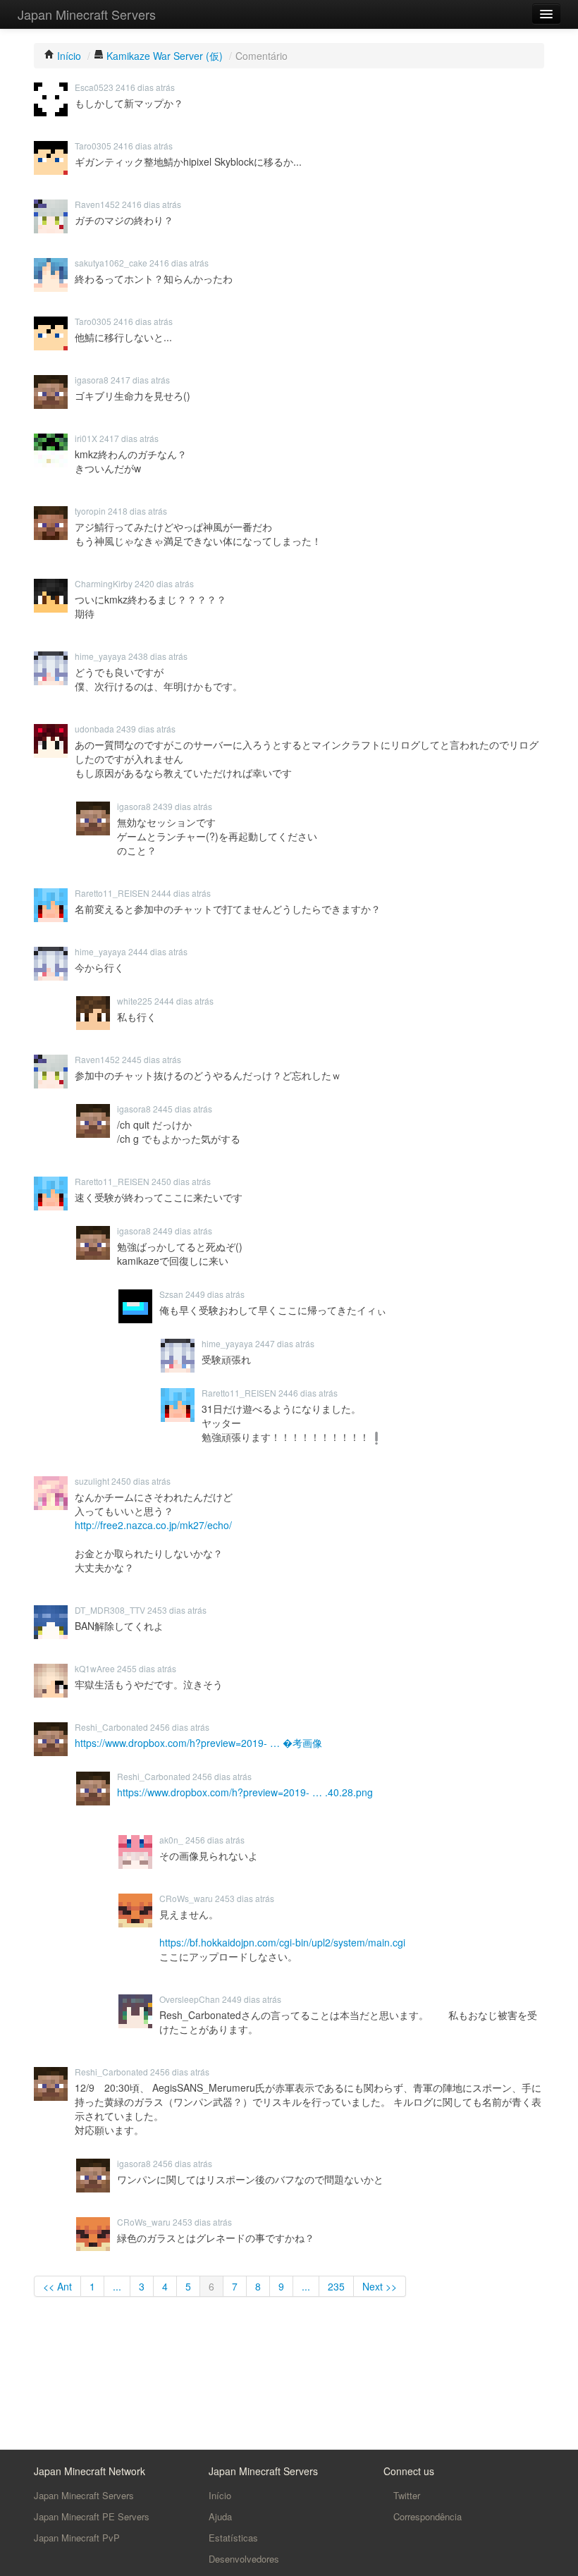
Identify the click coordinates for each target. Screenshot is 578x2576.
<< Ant (57, 2286)
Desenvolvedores (244, 2559)
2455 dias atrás (147, 1668)
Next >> (380, 2286)
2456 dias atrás (180, 1727)
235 (336, 2286)
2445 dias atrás (152, 1059)
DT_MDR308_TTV (110, 1610)
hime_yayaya (100, 656)
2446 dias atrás (308, 1393)
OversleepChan (190, 1999)
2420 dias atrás (164, 583)
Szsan (171, 1294)
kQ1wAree (95, 1668)
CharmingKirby (104, 583)
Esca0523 (94, 87)
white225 (135, 1001)
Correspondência (426, 2516)
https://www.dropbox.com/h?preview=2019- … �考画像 (198, 1743)
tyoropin (90, 511)
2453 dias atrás (177, 1610)
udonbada (94, 729)
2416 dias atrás (145, 87)
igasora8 (92, 380)
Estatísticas (233, 2538)
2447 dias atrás (285, 1343)
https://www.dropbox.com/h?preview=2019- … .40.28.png (245, 1792)
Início (220, 2495)
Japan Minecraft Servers (87, 14)
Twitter (405, 2495)
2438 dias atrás (158, 656)
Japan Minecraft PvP (77, 2538)
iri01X (86, 438)
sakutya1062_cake (111, 263)
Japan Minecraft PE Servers (92, 2516)
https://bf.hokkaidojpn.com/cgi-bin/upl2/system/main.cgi (282, 1942)
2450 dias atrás (181, 1181)
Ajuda (220, 2516)
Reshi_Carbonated (111, 1727)
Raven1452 (97, 204)
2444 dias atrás (181, 893)
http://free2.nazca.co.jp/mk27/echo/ (153, 1525)
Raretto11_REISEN (112, 893)
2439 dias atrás (146, 729)
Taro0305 (93, 146)
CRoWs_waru (186, 1898)
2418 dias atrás (137, 511)
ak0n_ (171, 1840)
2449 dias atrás (183, 1231)
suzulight (92, 1481)
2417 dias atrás (140, 380)
